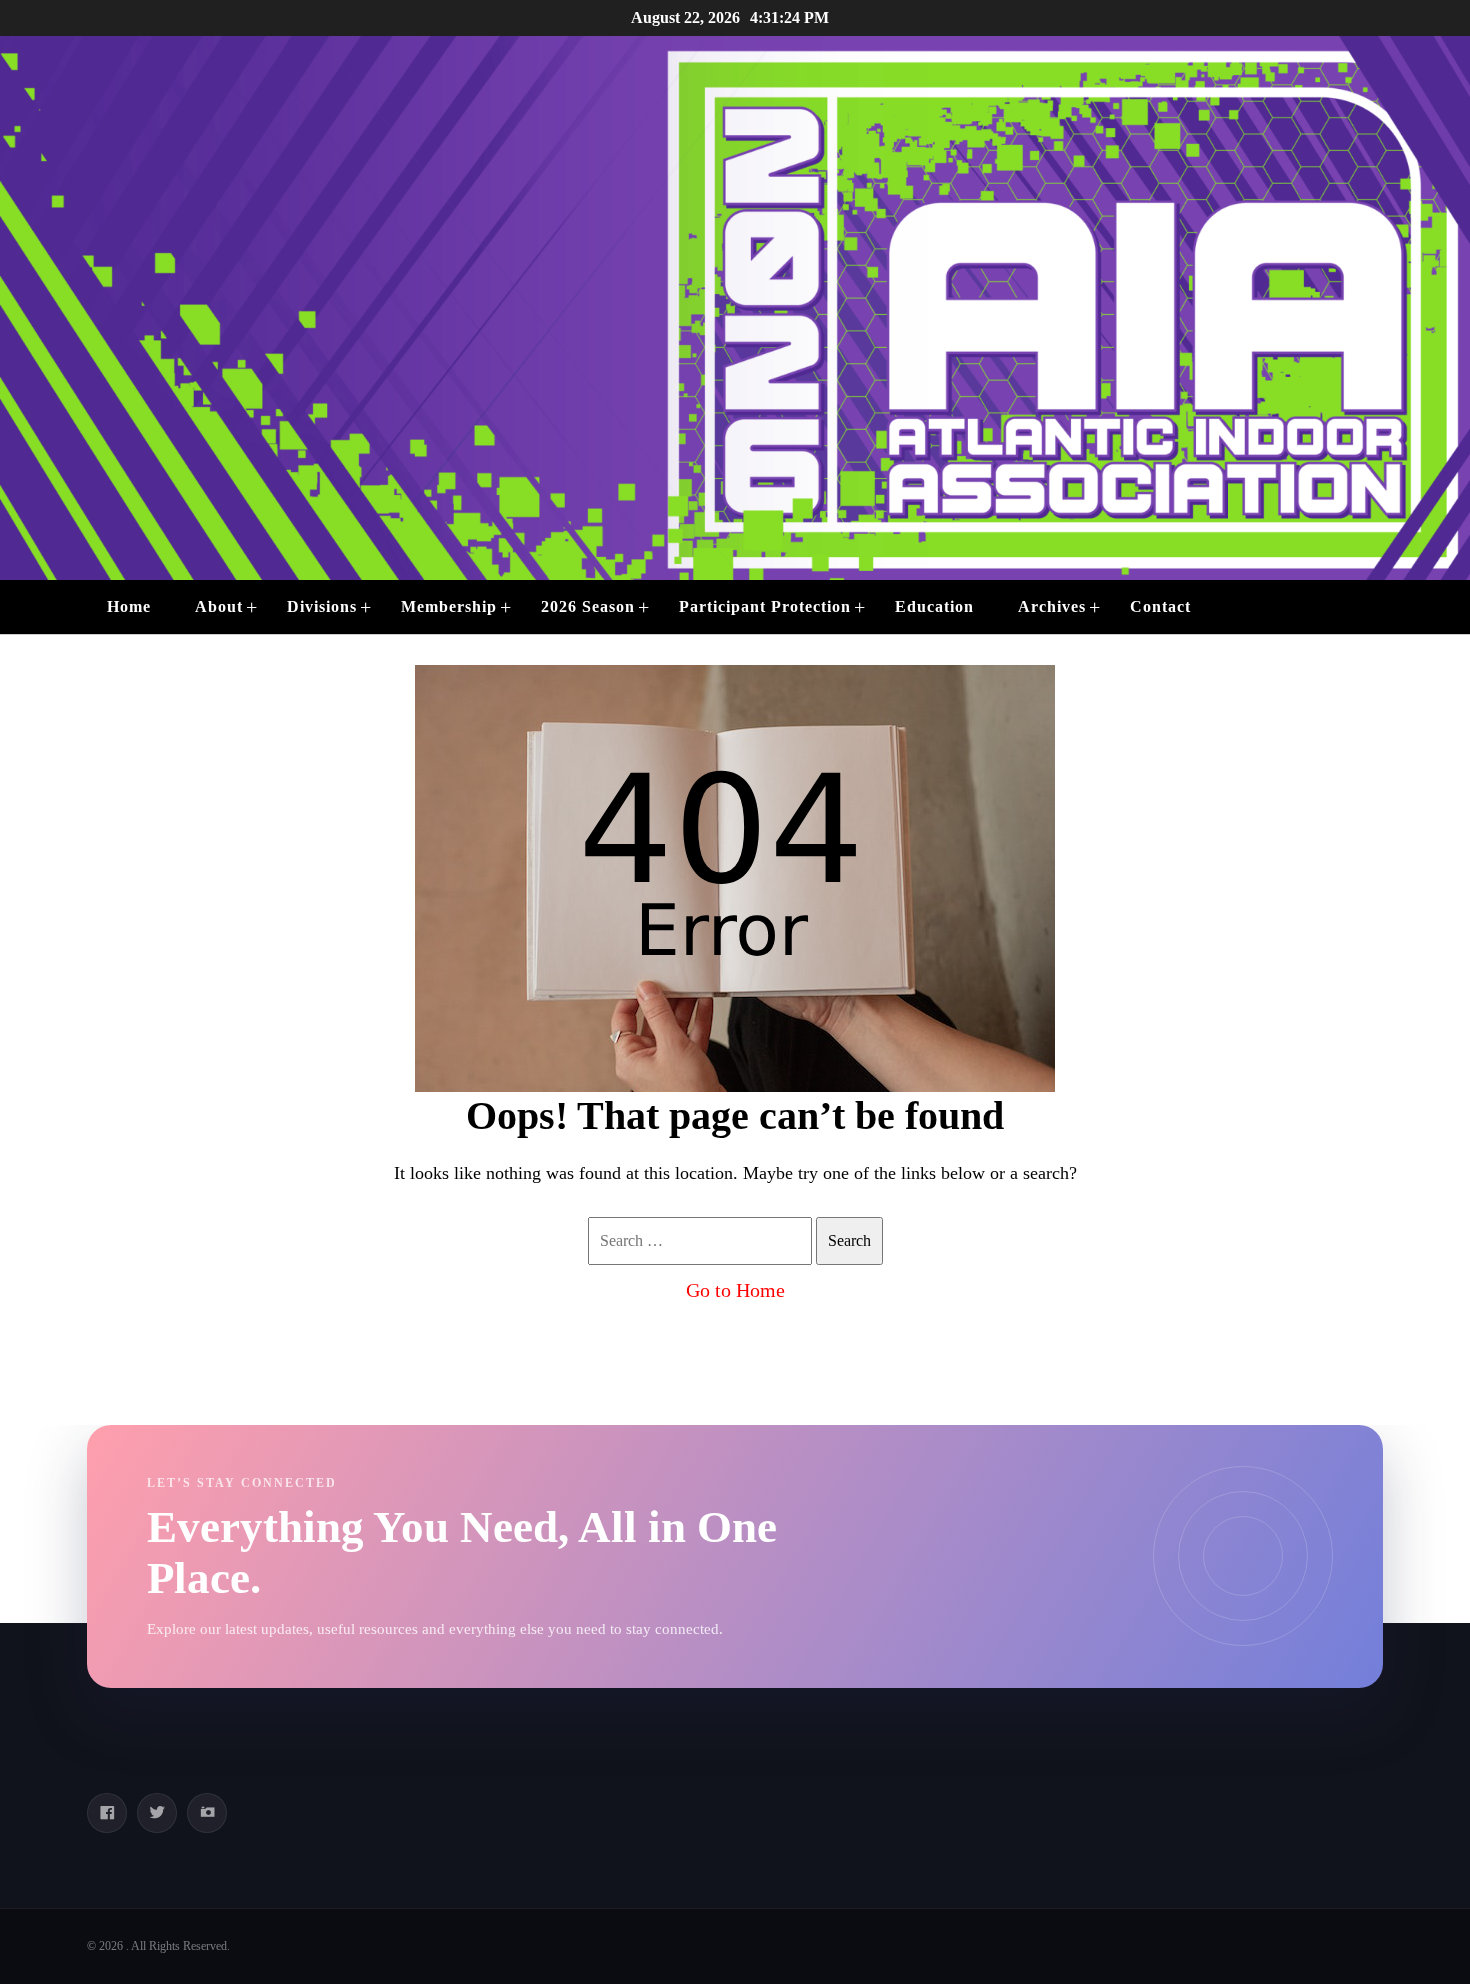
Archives (1052, 606)
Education (934, 606)
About (219, 606)
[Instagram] (207, 1813)
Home (129, 606)
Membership (449, 606)
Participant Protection (765, 606)
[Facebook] (107, 1813)
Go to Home (735, 1290)
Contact (1160, 606)
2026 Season (588, 606)
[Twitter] (157, 1813)
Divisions (322, 606)
